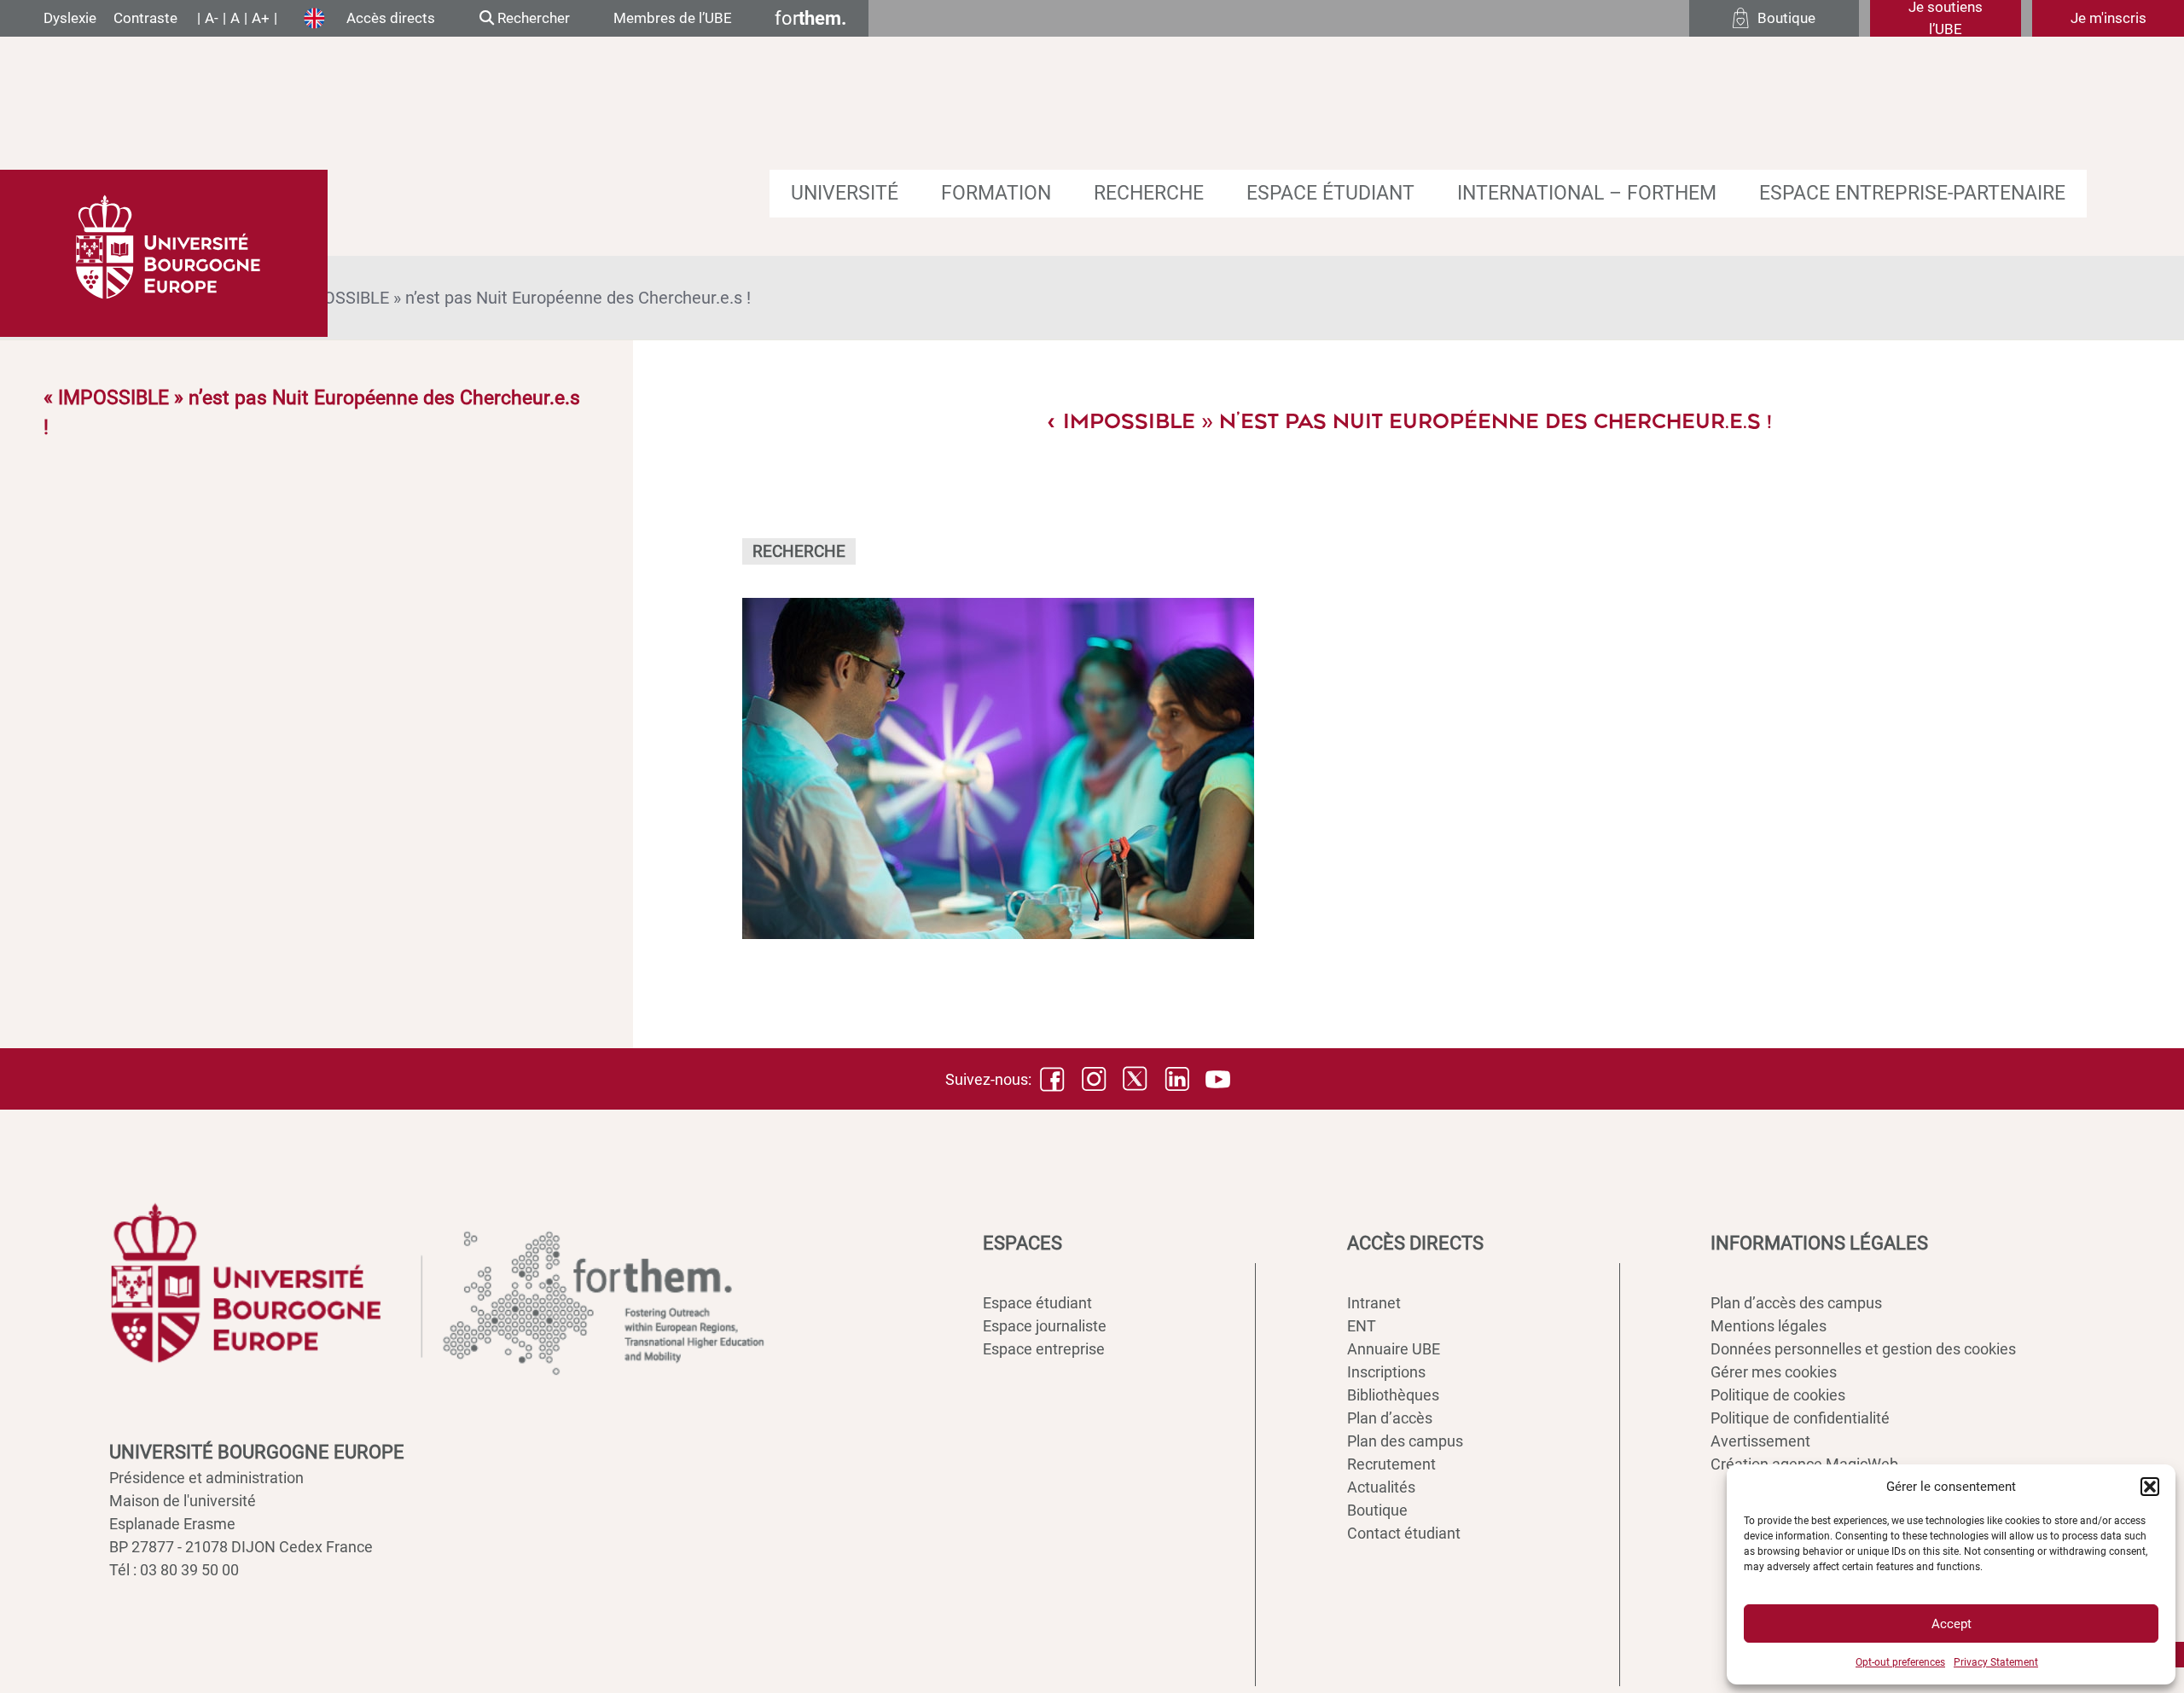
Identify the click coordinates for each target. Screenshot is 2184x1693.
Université (845, 193)
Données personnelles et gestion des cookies (1863, 1349)
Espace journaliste (1045, 1326)
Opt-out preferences (1900, 1662)
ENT (1362, 1326)
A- (212, 18)
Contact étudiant (1404, 1533)
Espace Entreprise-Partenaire (1912, 193)
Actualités (1381, 1487)
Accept (1952, 1624)
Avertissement (1760, 1441)
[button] (2150, 1487)
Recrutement (1391, 1464)
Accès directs (391, 18)
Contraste (145, 18)
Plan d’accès (1390, 1418)
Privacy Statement (1996, 1662)
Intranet (1374, 1303)
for (810, 18)
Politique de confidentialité (1800, 1418)
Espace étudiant (1330, 193)
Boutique (1377, 1510)
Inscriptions (1386, 1372)
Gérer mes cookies (1774, 1372)
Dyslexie (70, 18)
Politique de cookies (1778, 1395)
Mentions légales (1769, 1326)
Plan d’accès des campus (1796, 1303)
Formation (996, 193)
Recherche (1149, 193)
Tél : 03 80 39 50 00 (174, 1570)
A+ (261, 18)
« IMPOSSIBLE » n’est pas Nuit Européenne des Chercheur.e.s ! (516, 298)
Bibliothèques (1393, 1395)
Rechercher (532, 18)
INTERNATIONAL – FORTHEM (1587, 193)
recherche (799, 551)
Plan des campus (1405, 1441)
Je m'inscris (2108, 18)
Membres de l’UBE (673, 18)
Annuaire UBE (1394, 1349)
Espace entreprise (1044, 1349)
